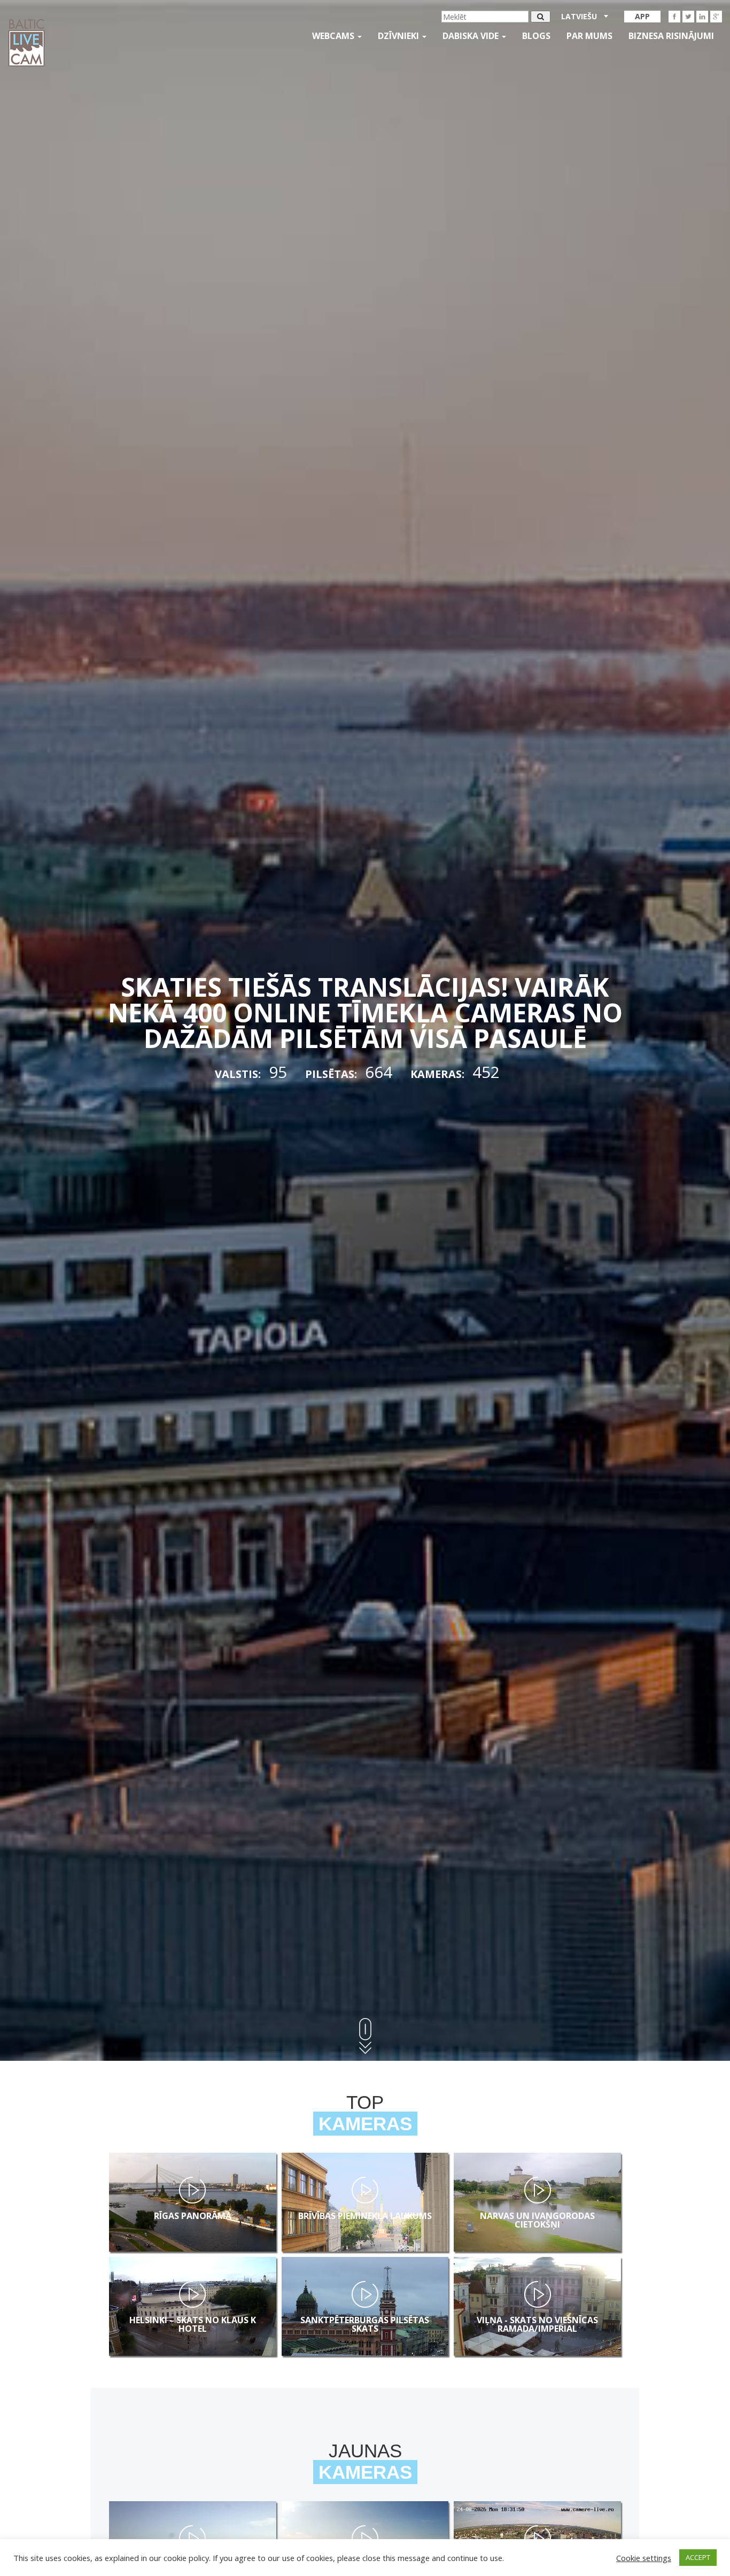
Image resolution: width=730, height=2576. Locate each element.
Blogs (536, 36)
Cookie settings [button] (644, 2558)
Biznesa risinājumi (671, 36)
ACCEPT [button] (698, 2557)
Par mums (589, 36)
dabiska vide (472, 36)
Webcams (334, 36)
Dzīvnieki (399, 36)
